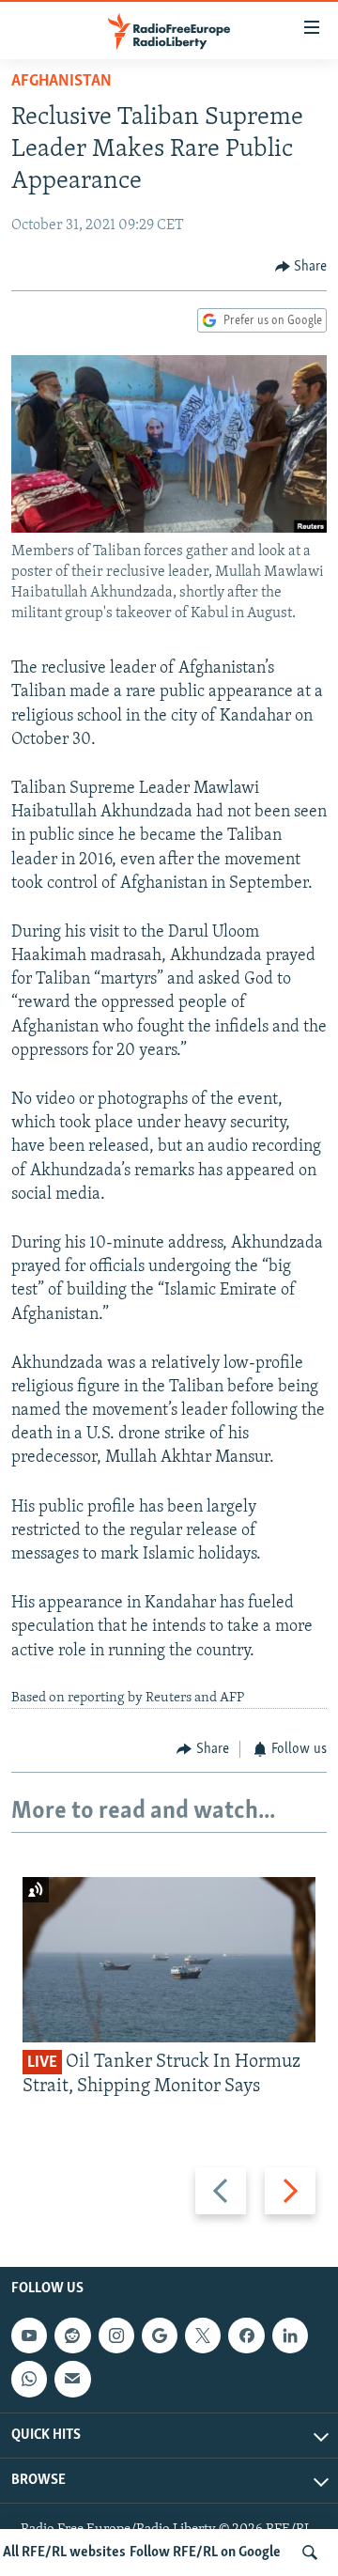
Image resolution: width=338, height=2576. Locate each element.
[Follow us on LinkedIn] (290, 2335)
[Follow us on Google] (160, 2335)
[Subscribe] (72, 2379)
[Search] (310, 2553)
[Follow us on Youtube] (29, 2335)
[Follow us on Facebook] (246, 2335)
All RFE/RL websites (64, 2553)
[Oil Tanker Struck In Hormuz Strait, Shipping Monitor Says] (169, 1960)
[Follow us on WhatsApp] (29, 2379)
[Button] (301, 267)
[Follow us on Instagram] (116, 2335)
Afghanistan (61, 82)
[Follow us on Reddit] (72, 2335)
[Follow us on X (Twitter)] (203, 2335)
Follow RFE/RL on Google (205, 2553)
